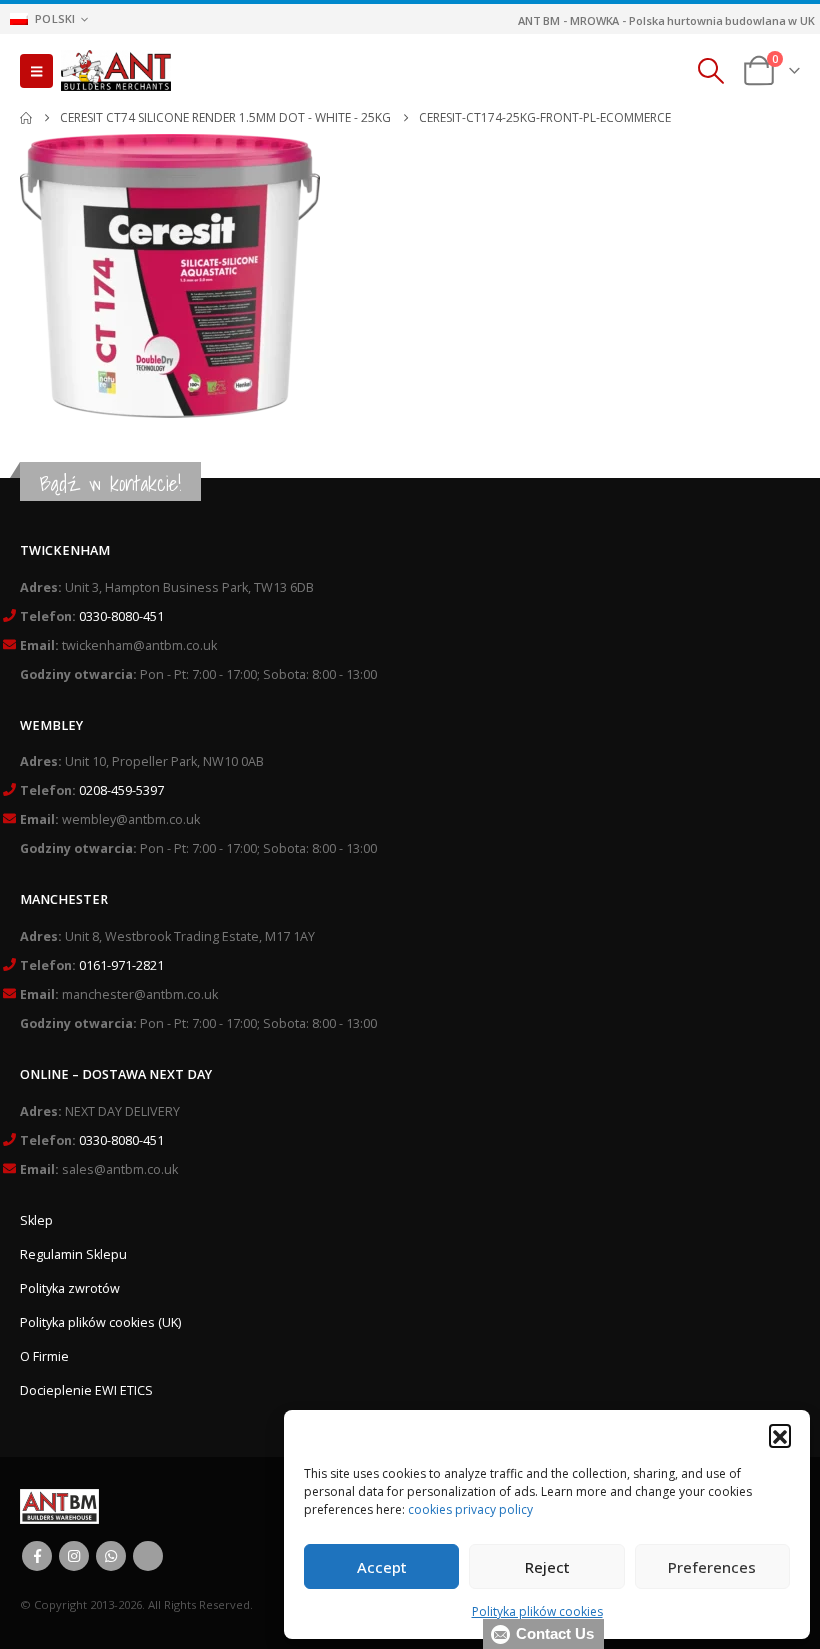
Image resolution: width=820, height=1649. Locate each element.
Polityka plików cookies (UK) (100, 1322)
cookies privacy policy (470, 1509)
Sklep (36, 1220)
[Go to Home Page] (26, 118)
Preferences (712, 1567)
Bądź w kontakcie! (110, 483)
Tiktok (148, 1556)
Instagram (74, 1556)
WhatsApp (111, 1556)
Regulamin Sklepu (73, 1254)
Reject (547, 1567)
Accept (382, 1567)
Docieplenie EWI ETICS (86, 1390)
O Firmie (44, 1356)
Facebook (37, 1556)
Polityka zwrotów (70, 1288)
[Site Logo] (116, 71)
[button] (780, 1435)
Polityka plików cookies (537, 1611)
